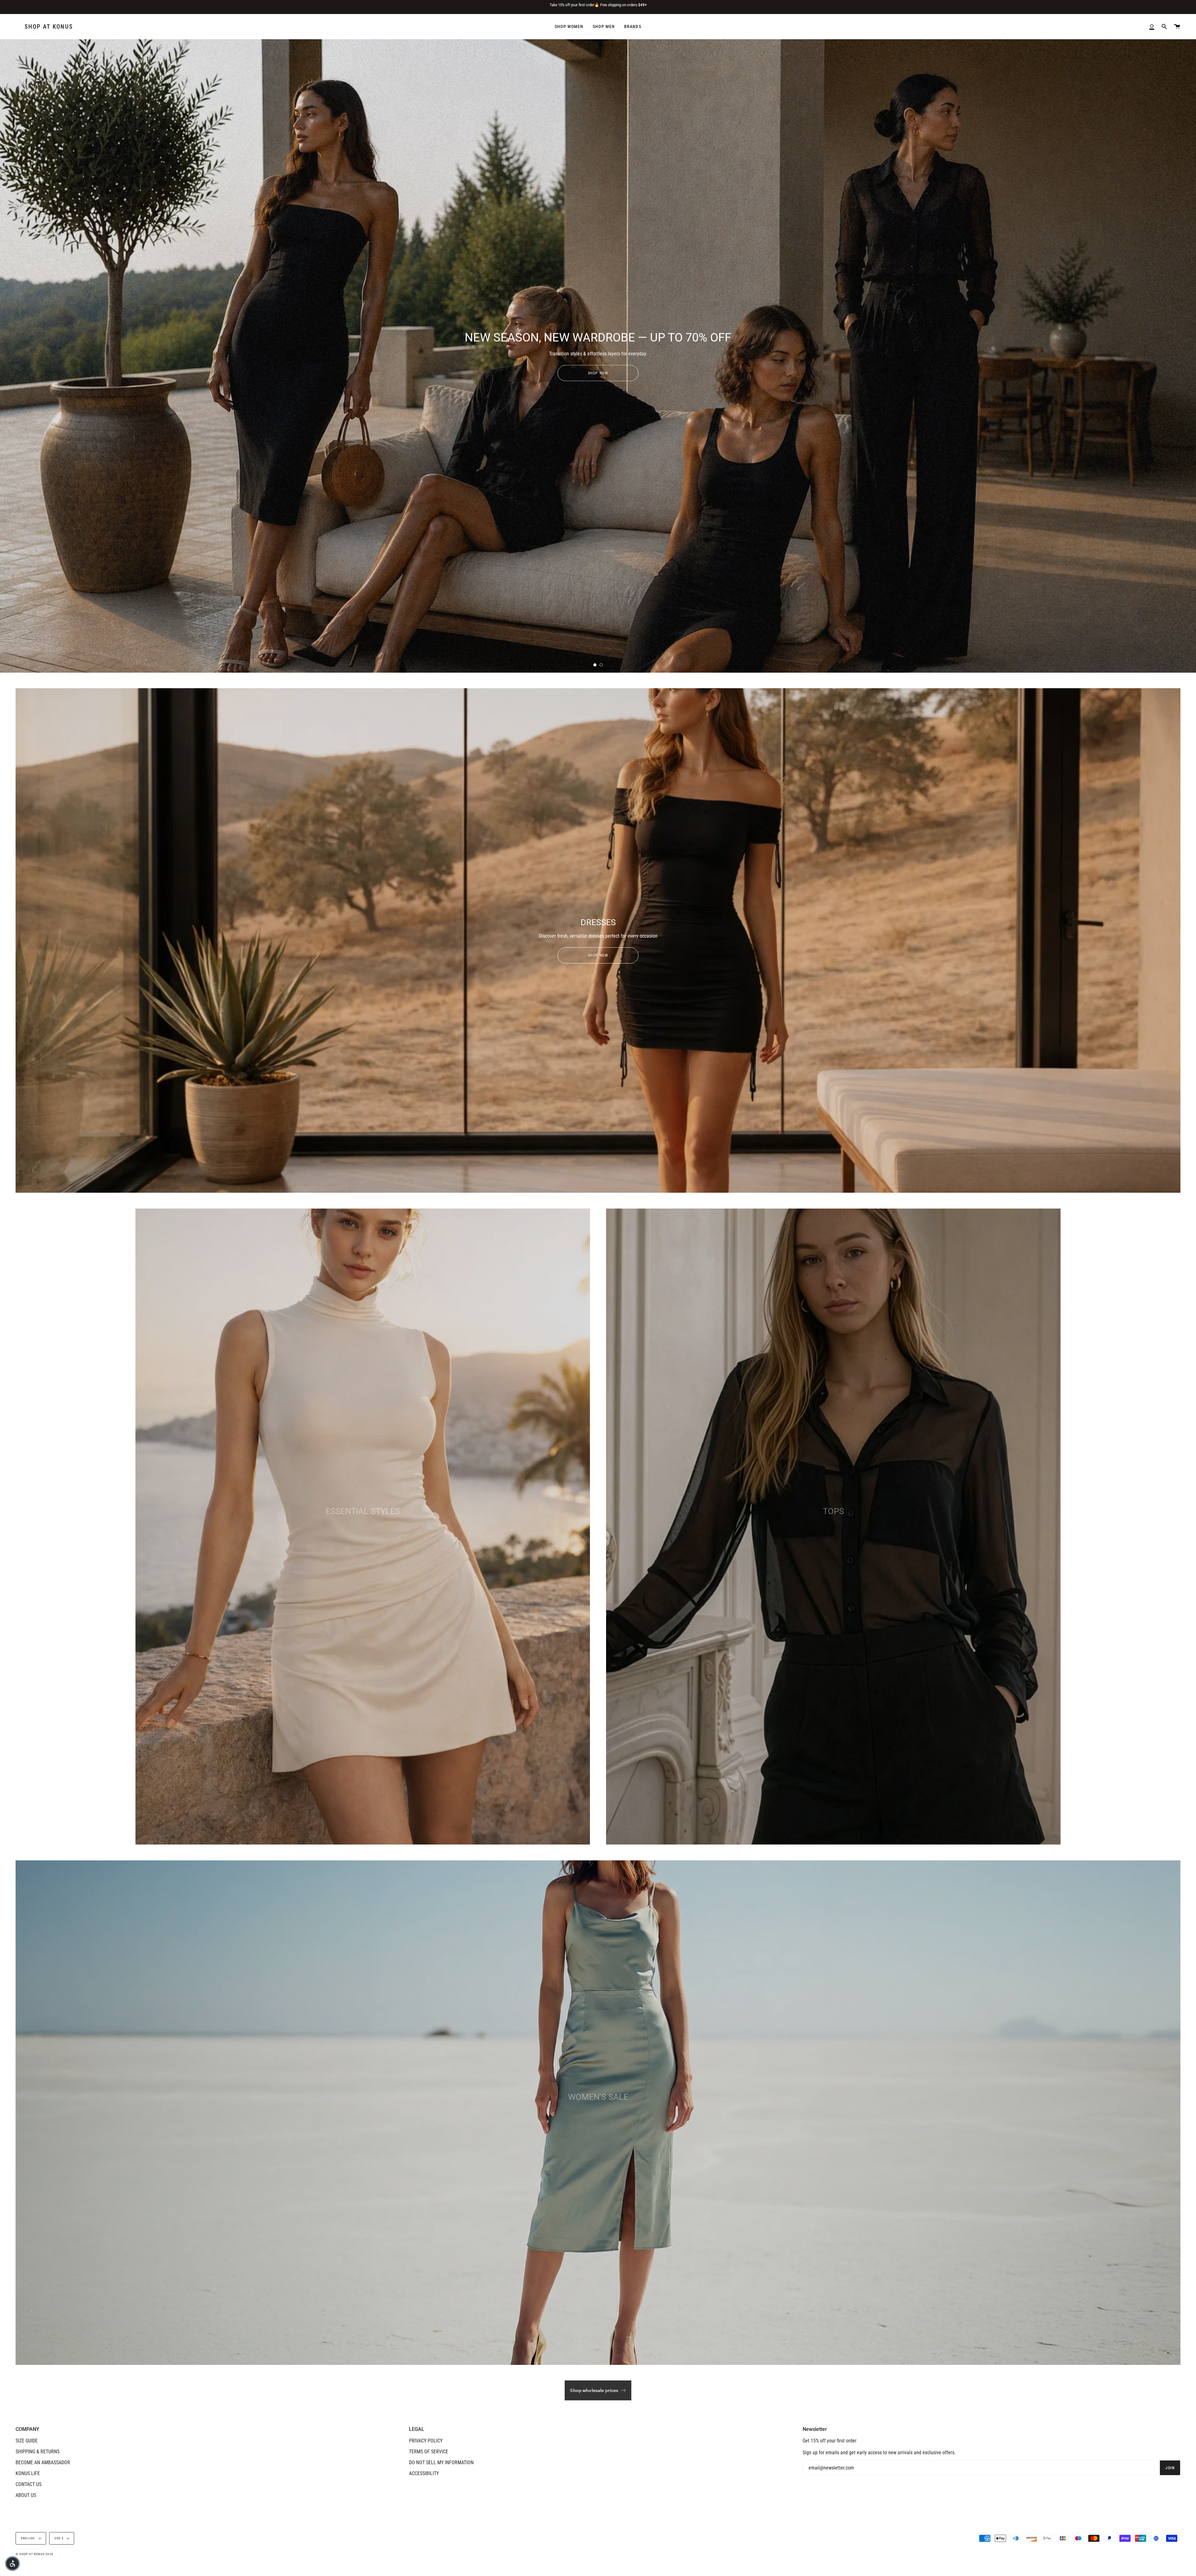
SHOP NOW (598, 373)
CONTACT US (28, 2484)
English (28, 2538)
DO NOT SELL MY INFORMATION (441, 2462)
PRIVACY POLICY (426, 2441)
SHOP (363, 1541)
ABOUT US (26, 2495)
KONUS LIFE (28, 2473)
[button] (12, 2564)
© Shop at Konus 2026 (34, 2554)
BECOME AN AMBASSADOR (43, 2462)
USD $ (59, 2538)
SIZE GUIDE (27, 2441)
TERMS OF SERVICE (429, 2452)
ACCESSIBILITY (424, 2473)
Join (1170, 2468)
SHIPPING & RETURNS (38, 2452)
